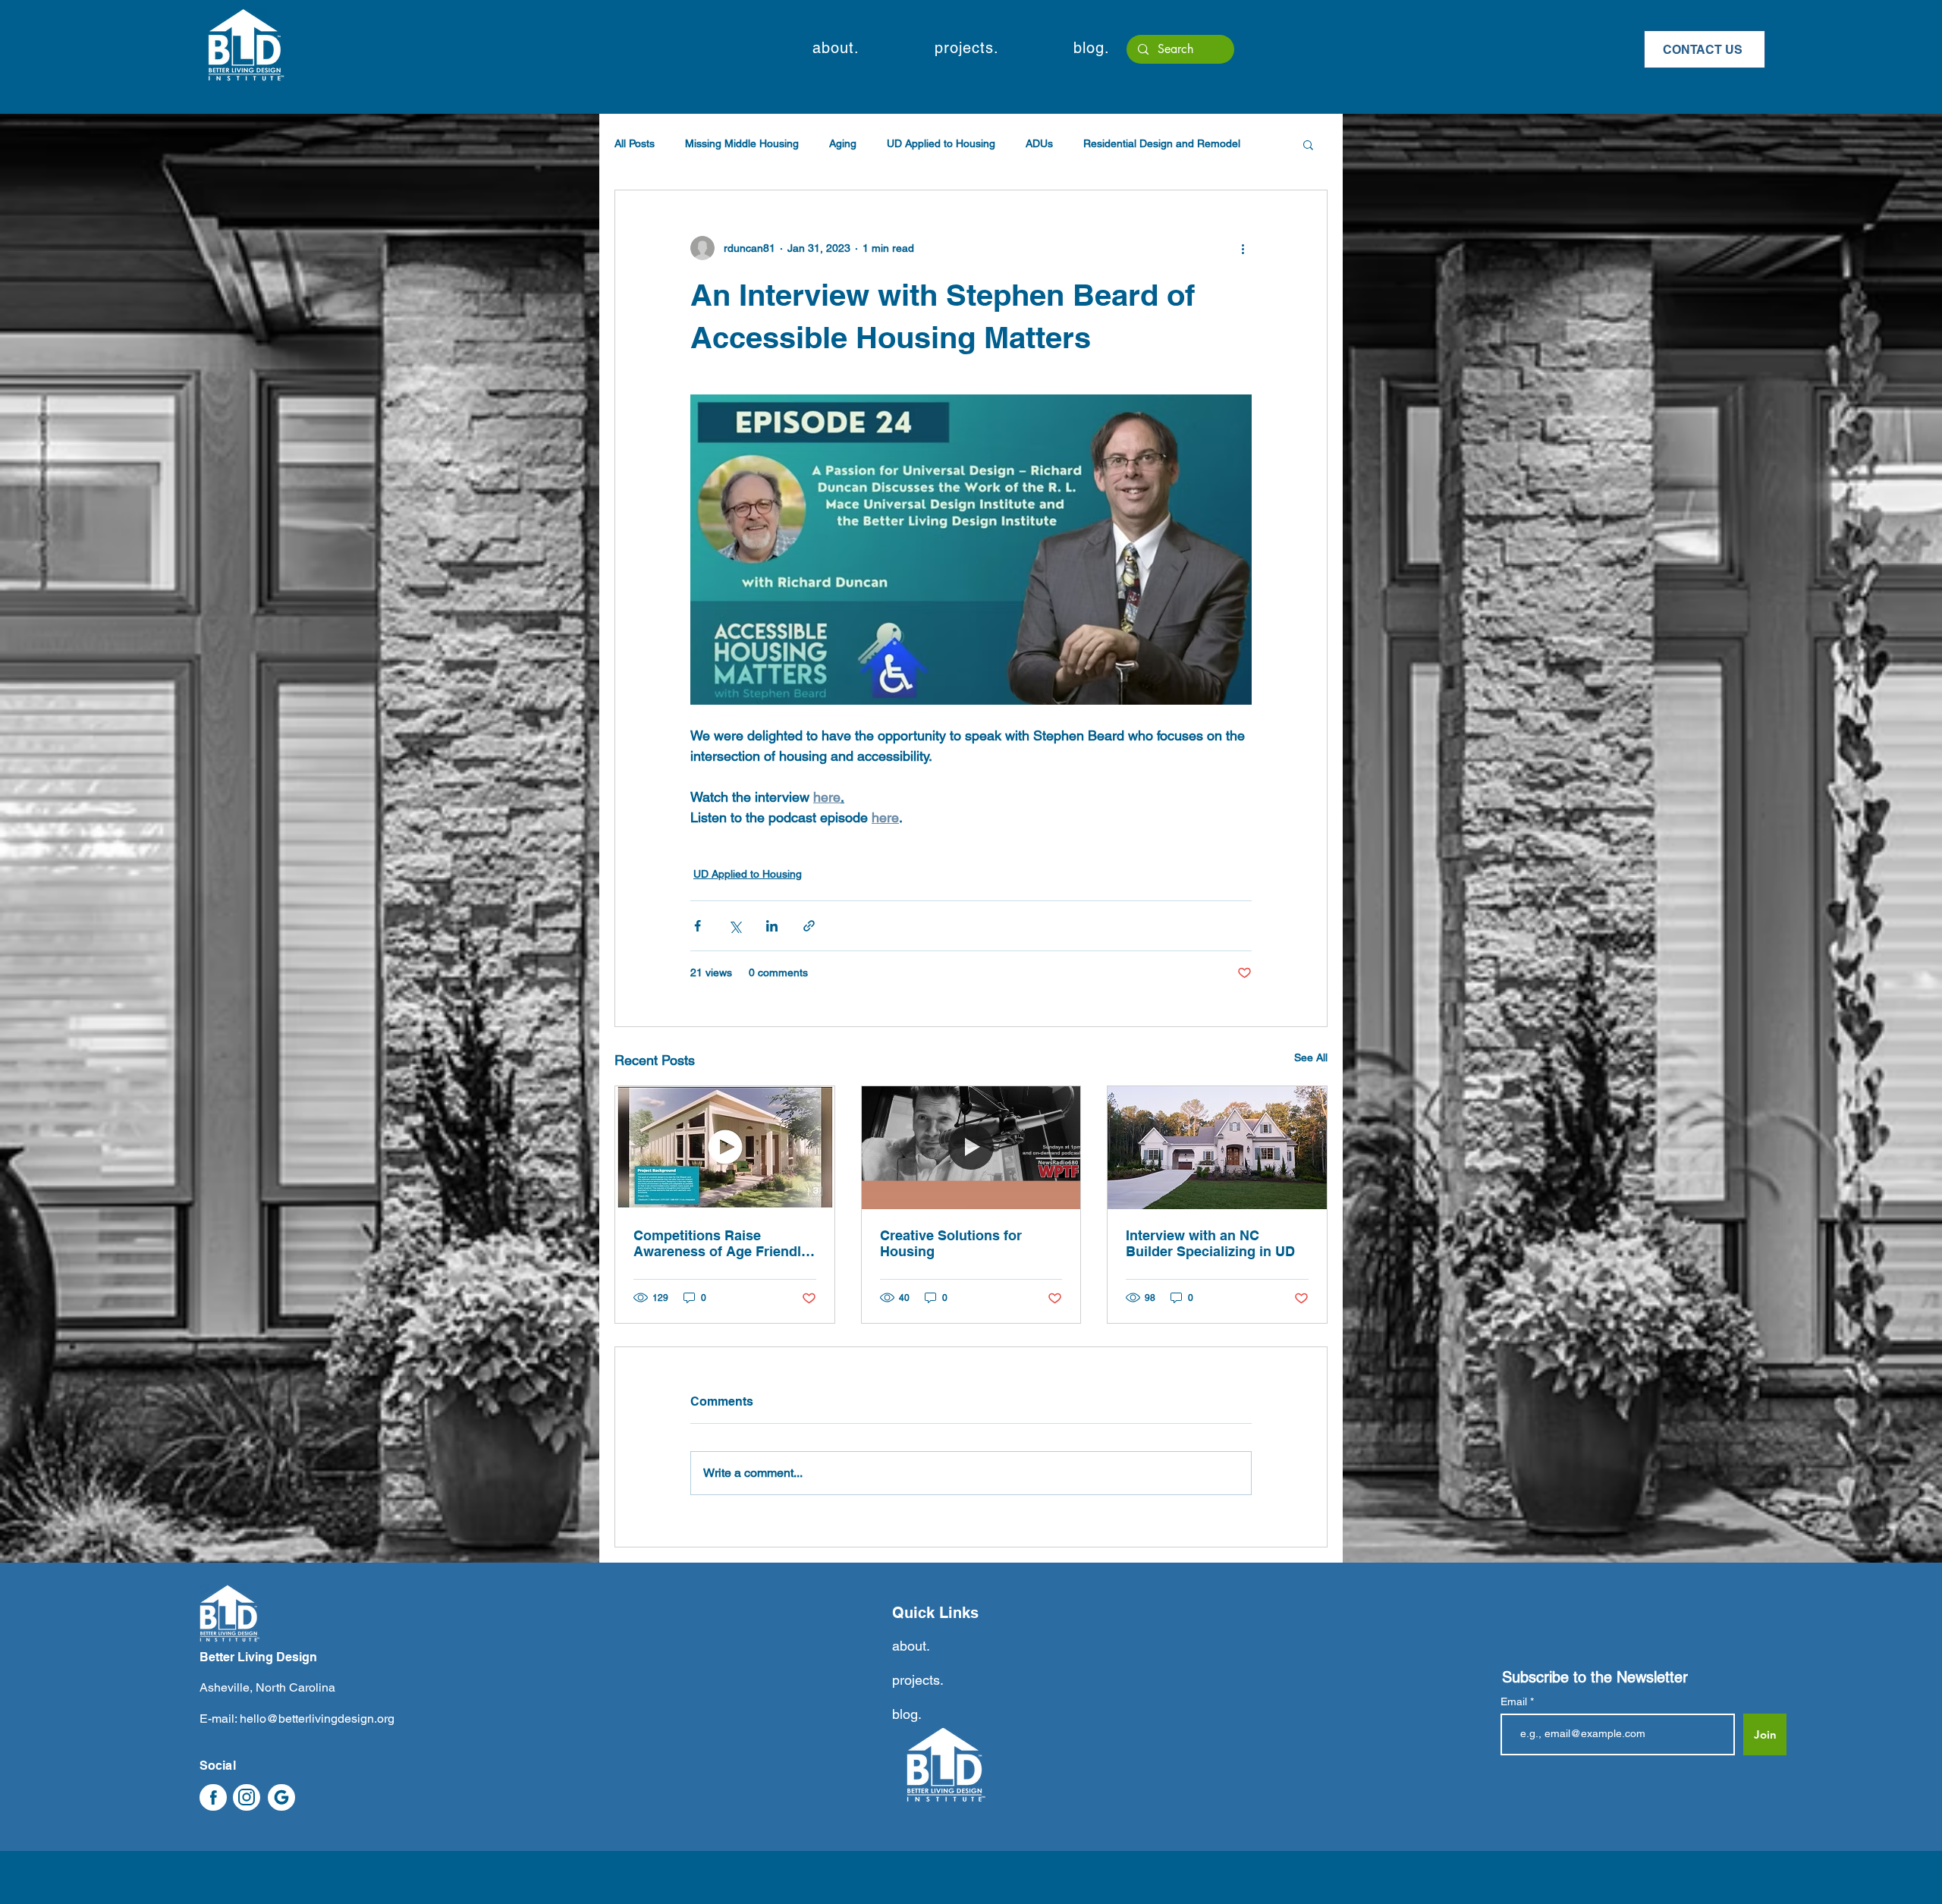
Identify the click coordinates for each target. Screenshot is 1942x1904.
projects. (918, 1680)
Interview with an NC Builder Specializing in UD (1210, 1243)
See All (1311, 1057)
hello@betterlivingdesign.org (317, 1719)
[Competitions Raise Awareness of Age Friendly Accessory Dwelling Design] (725, 1148)
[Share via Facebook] (698, 926)
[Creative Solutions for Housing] (971, 1148)
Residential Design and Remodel (1162, 143)
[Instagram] (247, 1797)
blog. (907, 1714)
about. (911, 1646)
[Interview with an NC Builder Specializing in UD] (1217, 1148)
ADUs (1039, 143)
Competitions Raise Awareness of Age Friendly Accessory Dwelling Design (723, 1244)
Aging (843, 143)
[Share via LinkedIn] (772, 926)
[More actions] (1243, 248)
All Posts (635, 143)
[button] (836, 48)
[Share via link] (809, 926)
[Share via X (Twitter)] (735, 926)
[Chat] (213, 1797)
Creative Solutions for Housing (951, 1243)
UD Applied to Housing (941, 143)
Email (1515, 1701)
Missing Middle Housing (742, 143)
